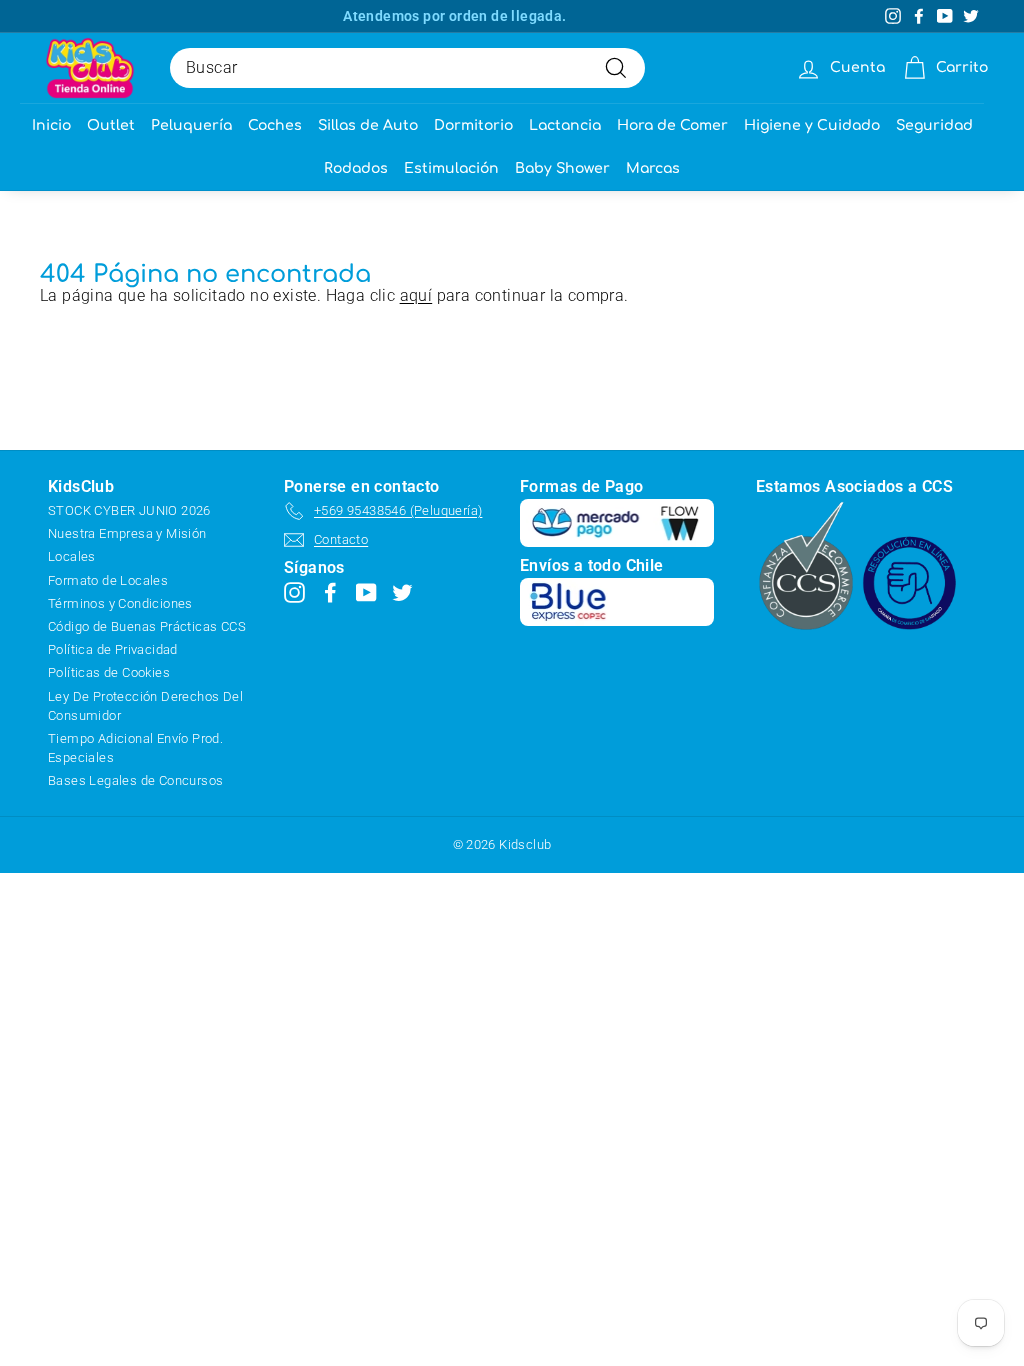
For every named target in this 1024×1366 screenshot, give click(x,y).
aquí (416, 295)
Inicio (51, 125)
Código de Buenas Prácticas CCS (147, 626)
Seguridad (934, 125)
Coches (275, 125)
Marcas (653, 168)
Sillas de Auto (368, 125)
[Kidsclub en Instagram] (294, 591)
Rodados (356, 168)
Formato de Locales (108, 580)
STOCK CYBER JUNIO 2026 (129, 510)
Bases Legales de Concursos (135, 780)
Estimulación (451, 168)
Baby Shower (562, 168)
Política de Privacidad (113, 649)
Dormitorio (473, 125)
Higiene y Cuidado (812, 125)
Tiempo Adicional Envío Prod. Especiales (135, 748)
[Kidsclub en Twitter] (402, 591)
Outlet (111, 125)
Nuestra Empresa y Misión (127, 533)
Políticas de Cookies (109, 672)
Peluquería (191, 125)
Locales (72, 556)
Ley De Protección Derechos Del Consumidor (145, 706)
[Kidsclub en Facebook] (330, 591)
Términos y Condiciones (120, 603)
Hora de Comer (672, 125)
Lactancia (565, 125)
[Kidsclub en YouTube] (366, 591)
